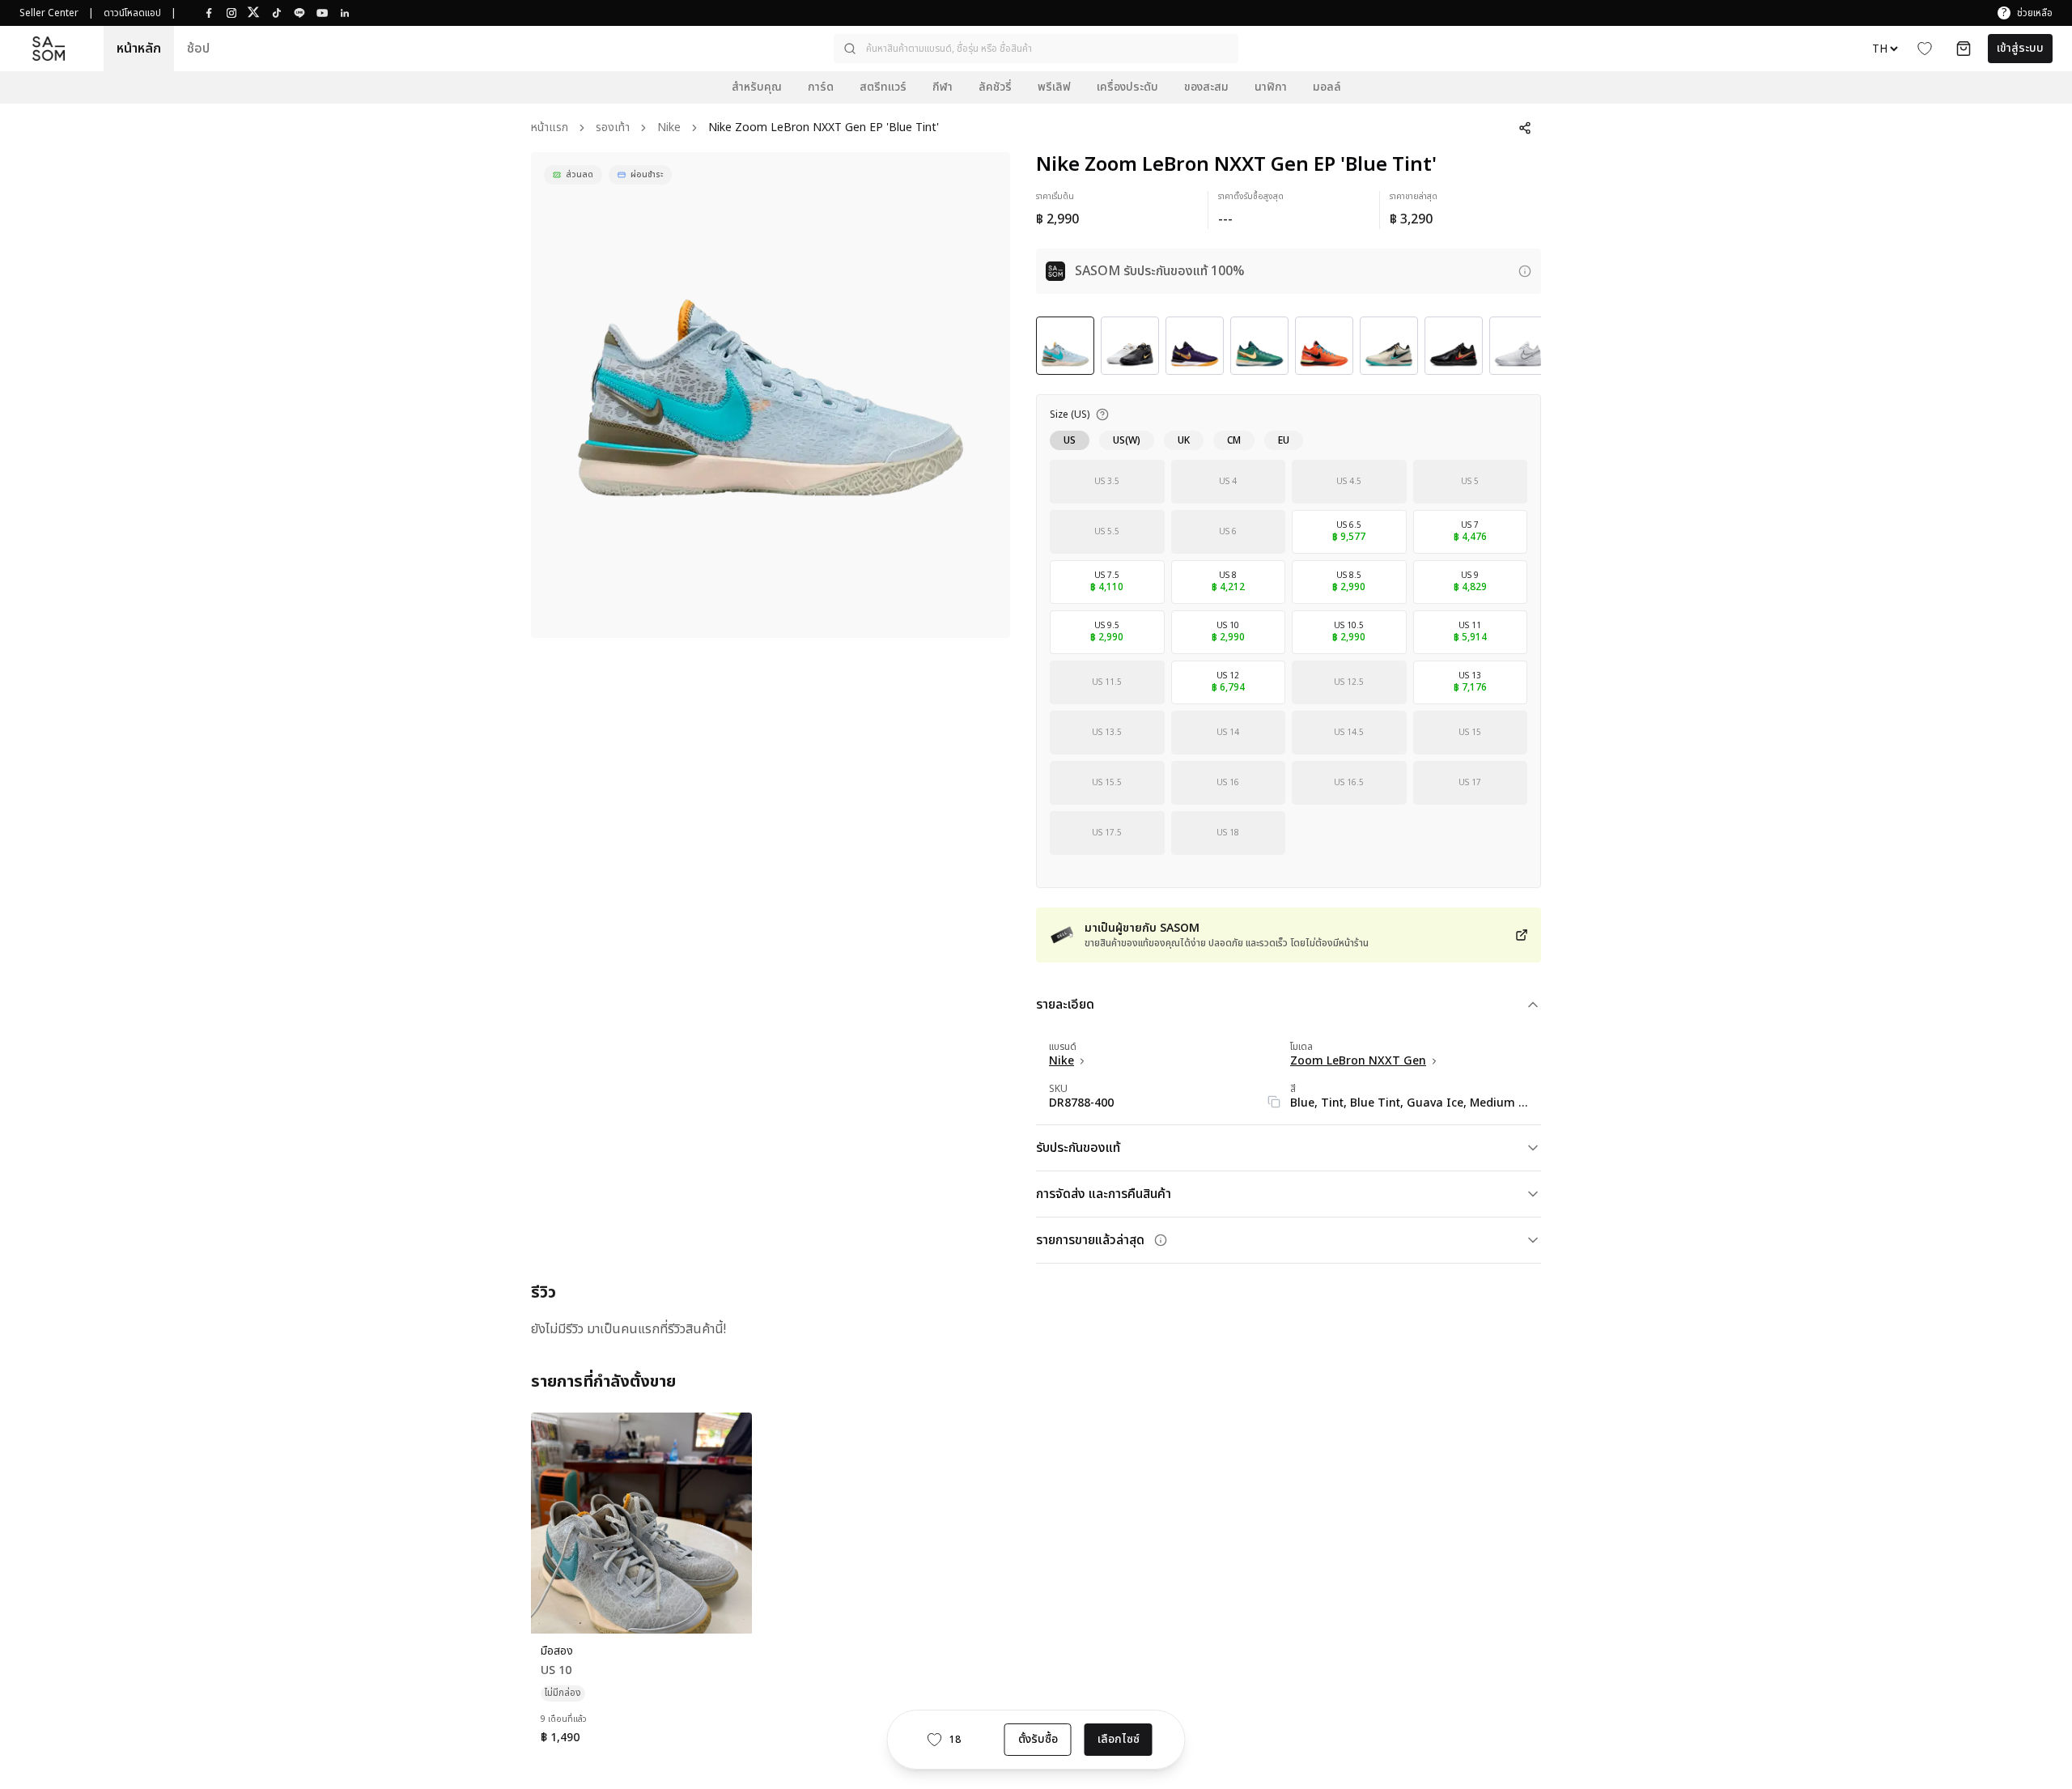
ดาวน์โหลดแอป (132, 13)
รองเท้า (613, 128)
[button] (1036, 49)
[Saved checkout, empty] (1964, 49)
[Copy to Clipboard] (1274, 1102)
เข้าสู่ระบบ (2020, 48)
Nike (669, 128)
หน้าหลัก (139, 49)
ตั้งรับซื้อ (1038, 1739)
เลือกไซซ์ (1119, 1739)
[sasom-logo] (49, 49)
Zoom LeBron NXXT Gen (1358, 1061)
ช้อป (198, 49)
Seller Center (49, 13)
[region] (771, 395)
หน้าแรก (550, 128)
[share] (1525, 128)
